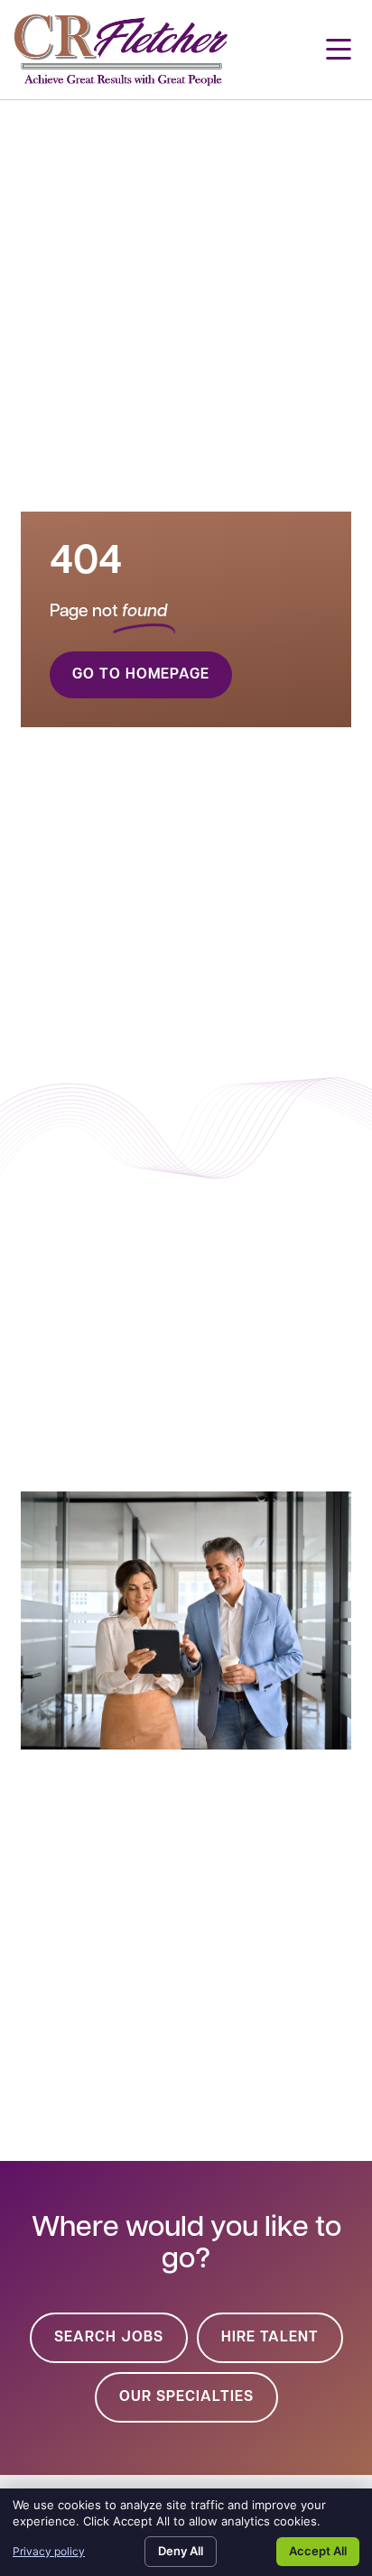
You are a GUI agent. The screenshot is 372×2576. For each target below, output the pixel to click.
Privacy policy (49, 2551)
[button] (339, 50)
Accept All (318, 2551)
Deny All (181, 2551)
